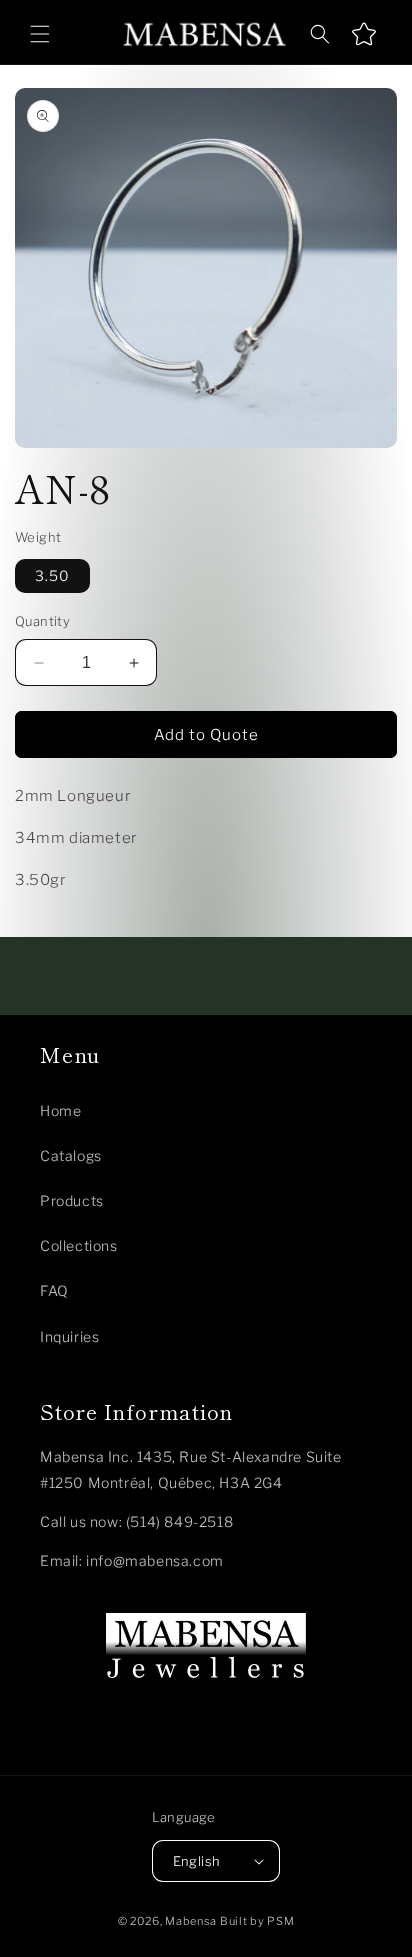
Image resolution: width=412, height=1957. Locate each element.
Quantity (42, 621)
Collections (79, 1245)
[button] (40, 34)
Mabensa (191, 1921)
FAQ (54, 1290)
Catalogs (71, 1155)
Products (72, 1200)
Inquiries (69, 1336)
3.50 (52, 575)
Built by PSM (257, 1921)
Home (60, 1110)
